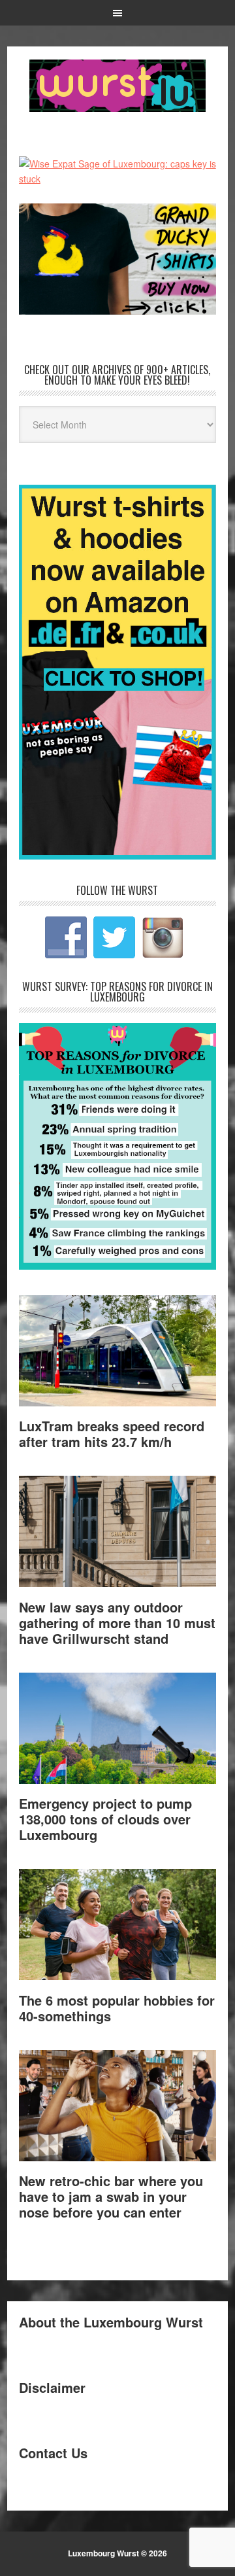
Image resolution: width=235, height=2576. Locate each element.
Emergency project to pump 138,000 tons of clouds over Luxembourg (105, 1819)
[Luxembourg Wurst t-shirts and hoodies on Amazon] (117, 259)
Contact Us (53, 2453)
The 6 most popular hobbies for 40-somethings (117, 2008)
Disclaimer (52, 2387)
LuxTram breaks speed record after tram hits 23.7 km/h (112, 1434)
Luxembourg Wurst (117, 86)
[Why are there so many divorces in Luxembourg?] (117, 1265)
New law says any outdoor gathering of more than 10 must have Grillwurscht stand (117, 1623)
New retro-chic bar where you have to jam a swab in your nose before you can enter (111, 2196)
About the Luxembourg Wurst (111, 2322)
